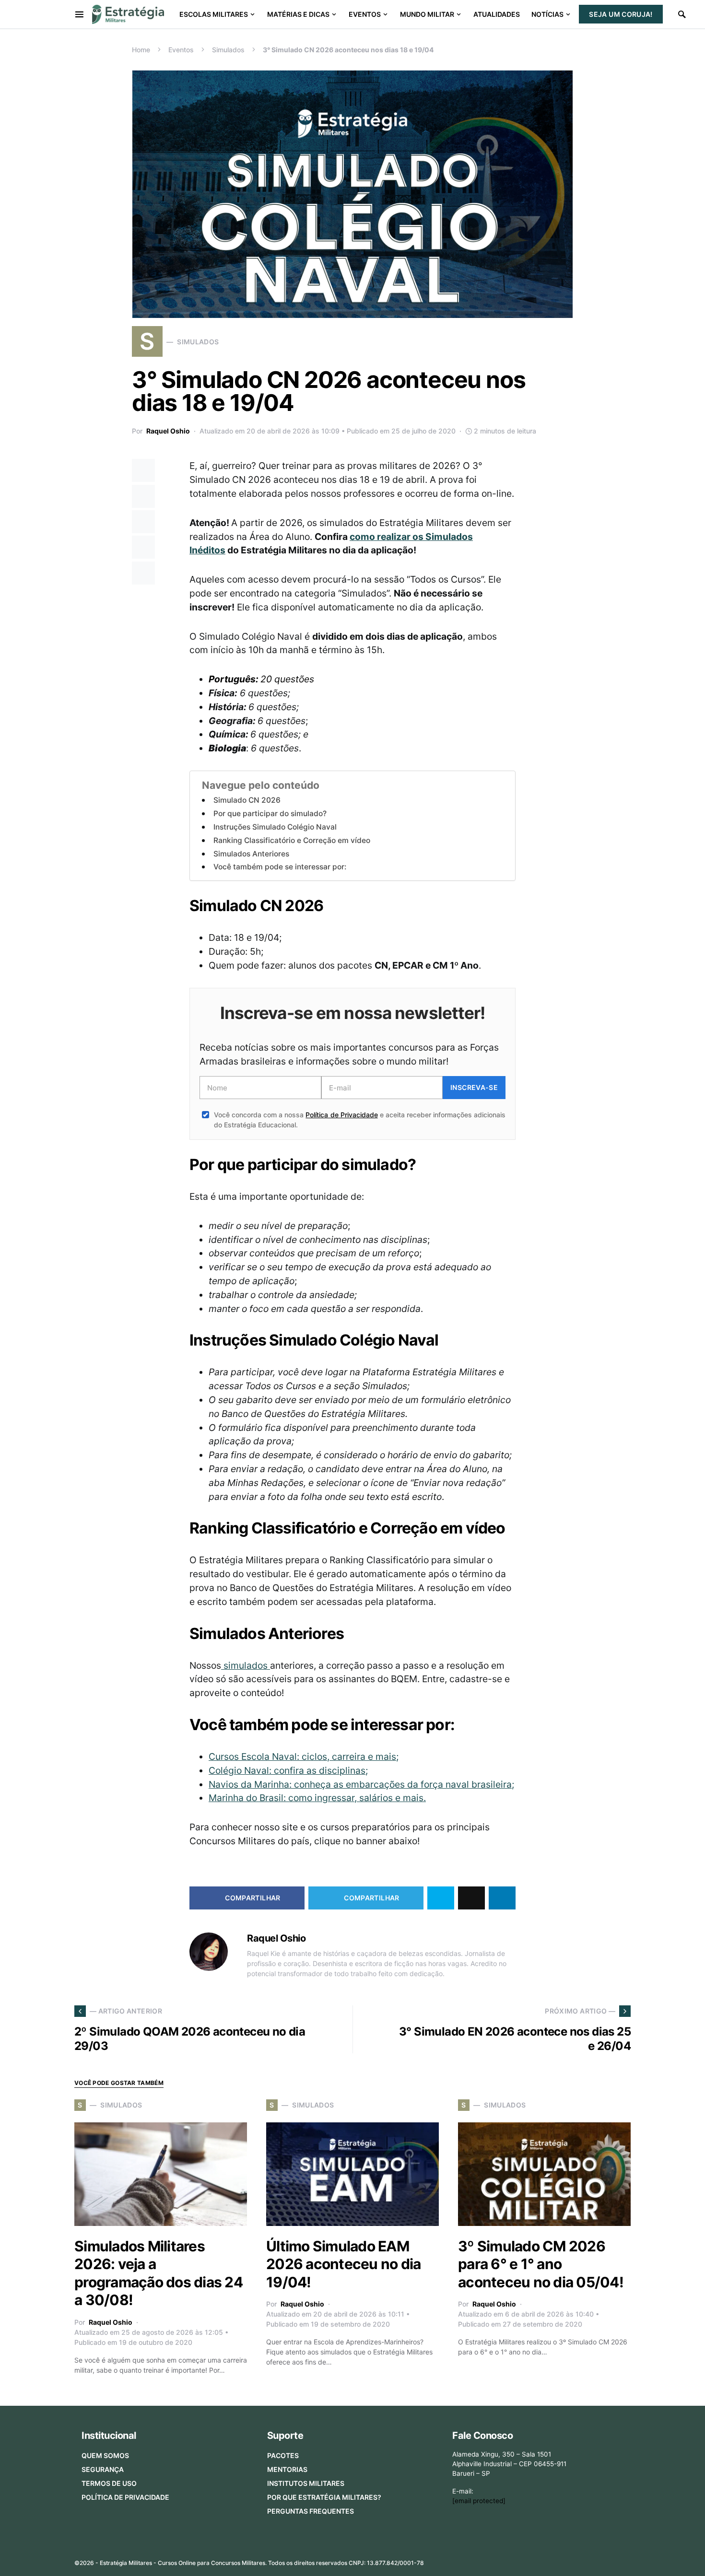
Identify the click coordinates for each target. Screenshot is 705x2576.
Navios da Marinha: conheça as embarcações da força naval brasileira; (361, 1784)
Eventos (181, 50)
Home (141, 50)
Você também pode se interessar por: (280, 867)
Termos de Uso (109, 2483)
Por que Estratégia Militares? (324, 2497)
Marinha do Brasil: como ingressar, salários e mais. (317, 1798)
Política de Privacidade (341, 1115)
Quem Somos (105, 2455)
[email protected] (479, 2501)
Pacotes (283, 2455)
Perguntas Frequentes (311, 2511)
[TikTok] (625, 2560)
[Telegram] (610, 2560)
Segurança (103, 2469)
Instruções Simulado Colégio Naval (275, 827)
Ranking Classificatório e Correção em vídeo (292, 840)
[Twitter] (564, 2560)
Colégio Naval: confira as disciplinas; (288, 1770)
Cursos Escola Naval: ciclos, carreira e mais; (304, 1756)
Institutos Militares (306, 2483)
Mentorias (287, 2469)
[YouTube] (595, 2560)
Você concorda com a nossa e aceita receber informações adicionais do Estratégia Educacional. (360, 1120)
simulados (246, 1665)
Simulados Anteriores (251, 854)
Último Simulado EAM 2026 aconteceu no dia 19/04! (343, 2264)
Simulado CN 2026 (247, 800)
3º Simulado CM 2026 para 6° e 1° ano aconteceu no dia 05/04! (541, 2264)
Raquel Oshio (168, 431)
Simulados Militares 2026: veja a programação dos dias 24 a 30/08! (159, 2273)
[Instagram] (580, 2560)
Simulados (228, 50)
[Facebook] (549, 2560)
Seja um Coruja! (621, 14)
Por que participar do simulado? (270, 814)
